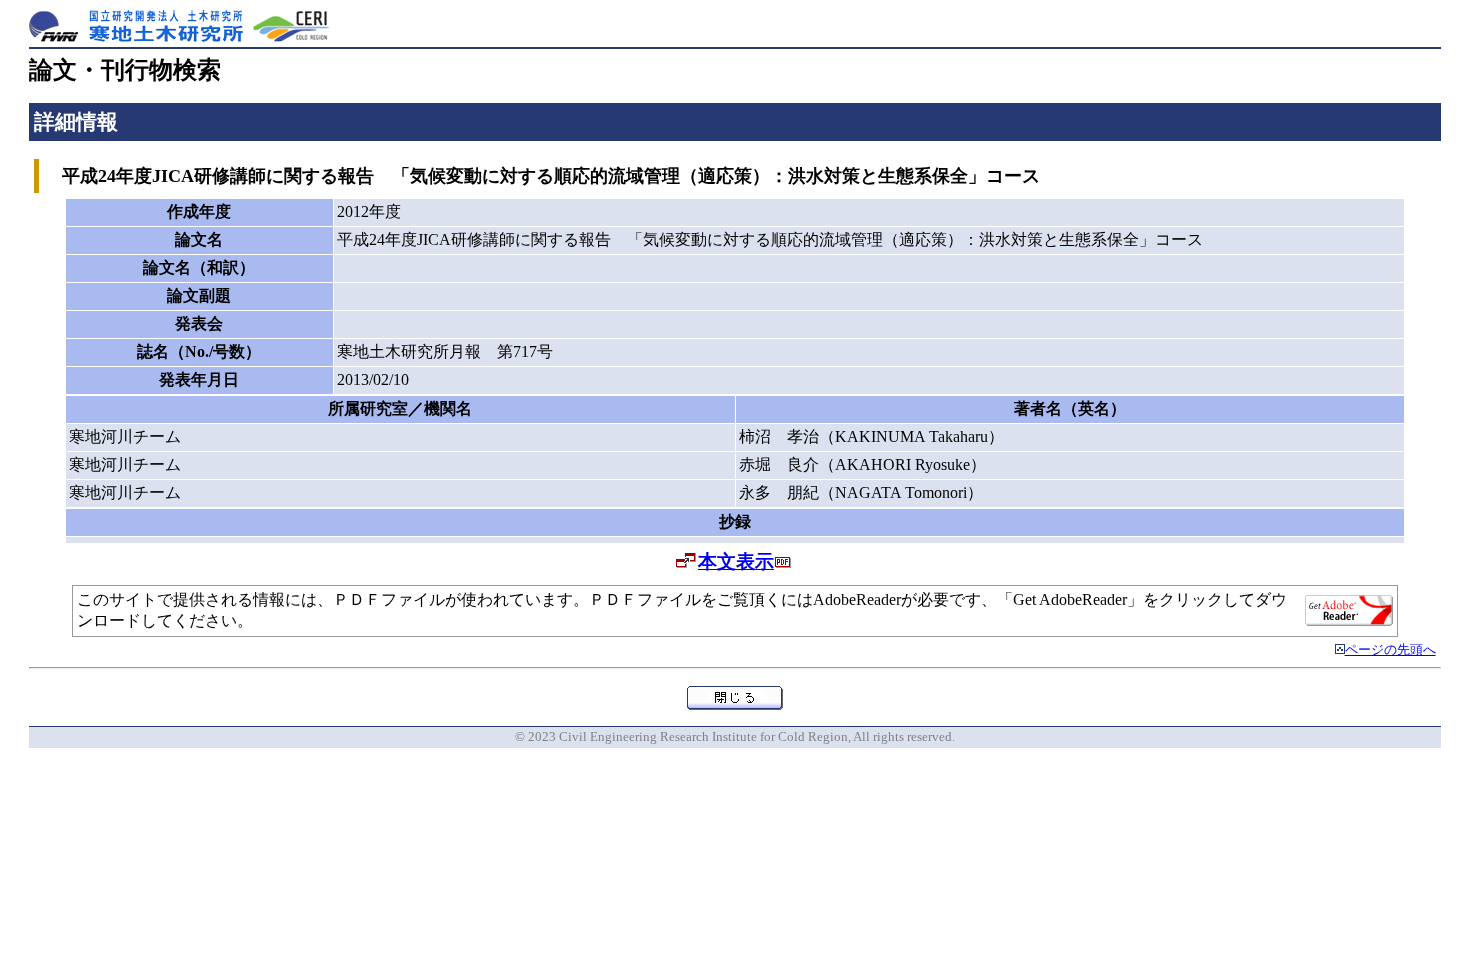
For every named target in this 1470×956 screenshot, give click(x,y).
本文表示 (736, 561)
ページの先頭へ (1390, 650)
